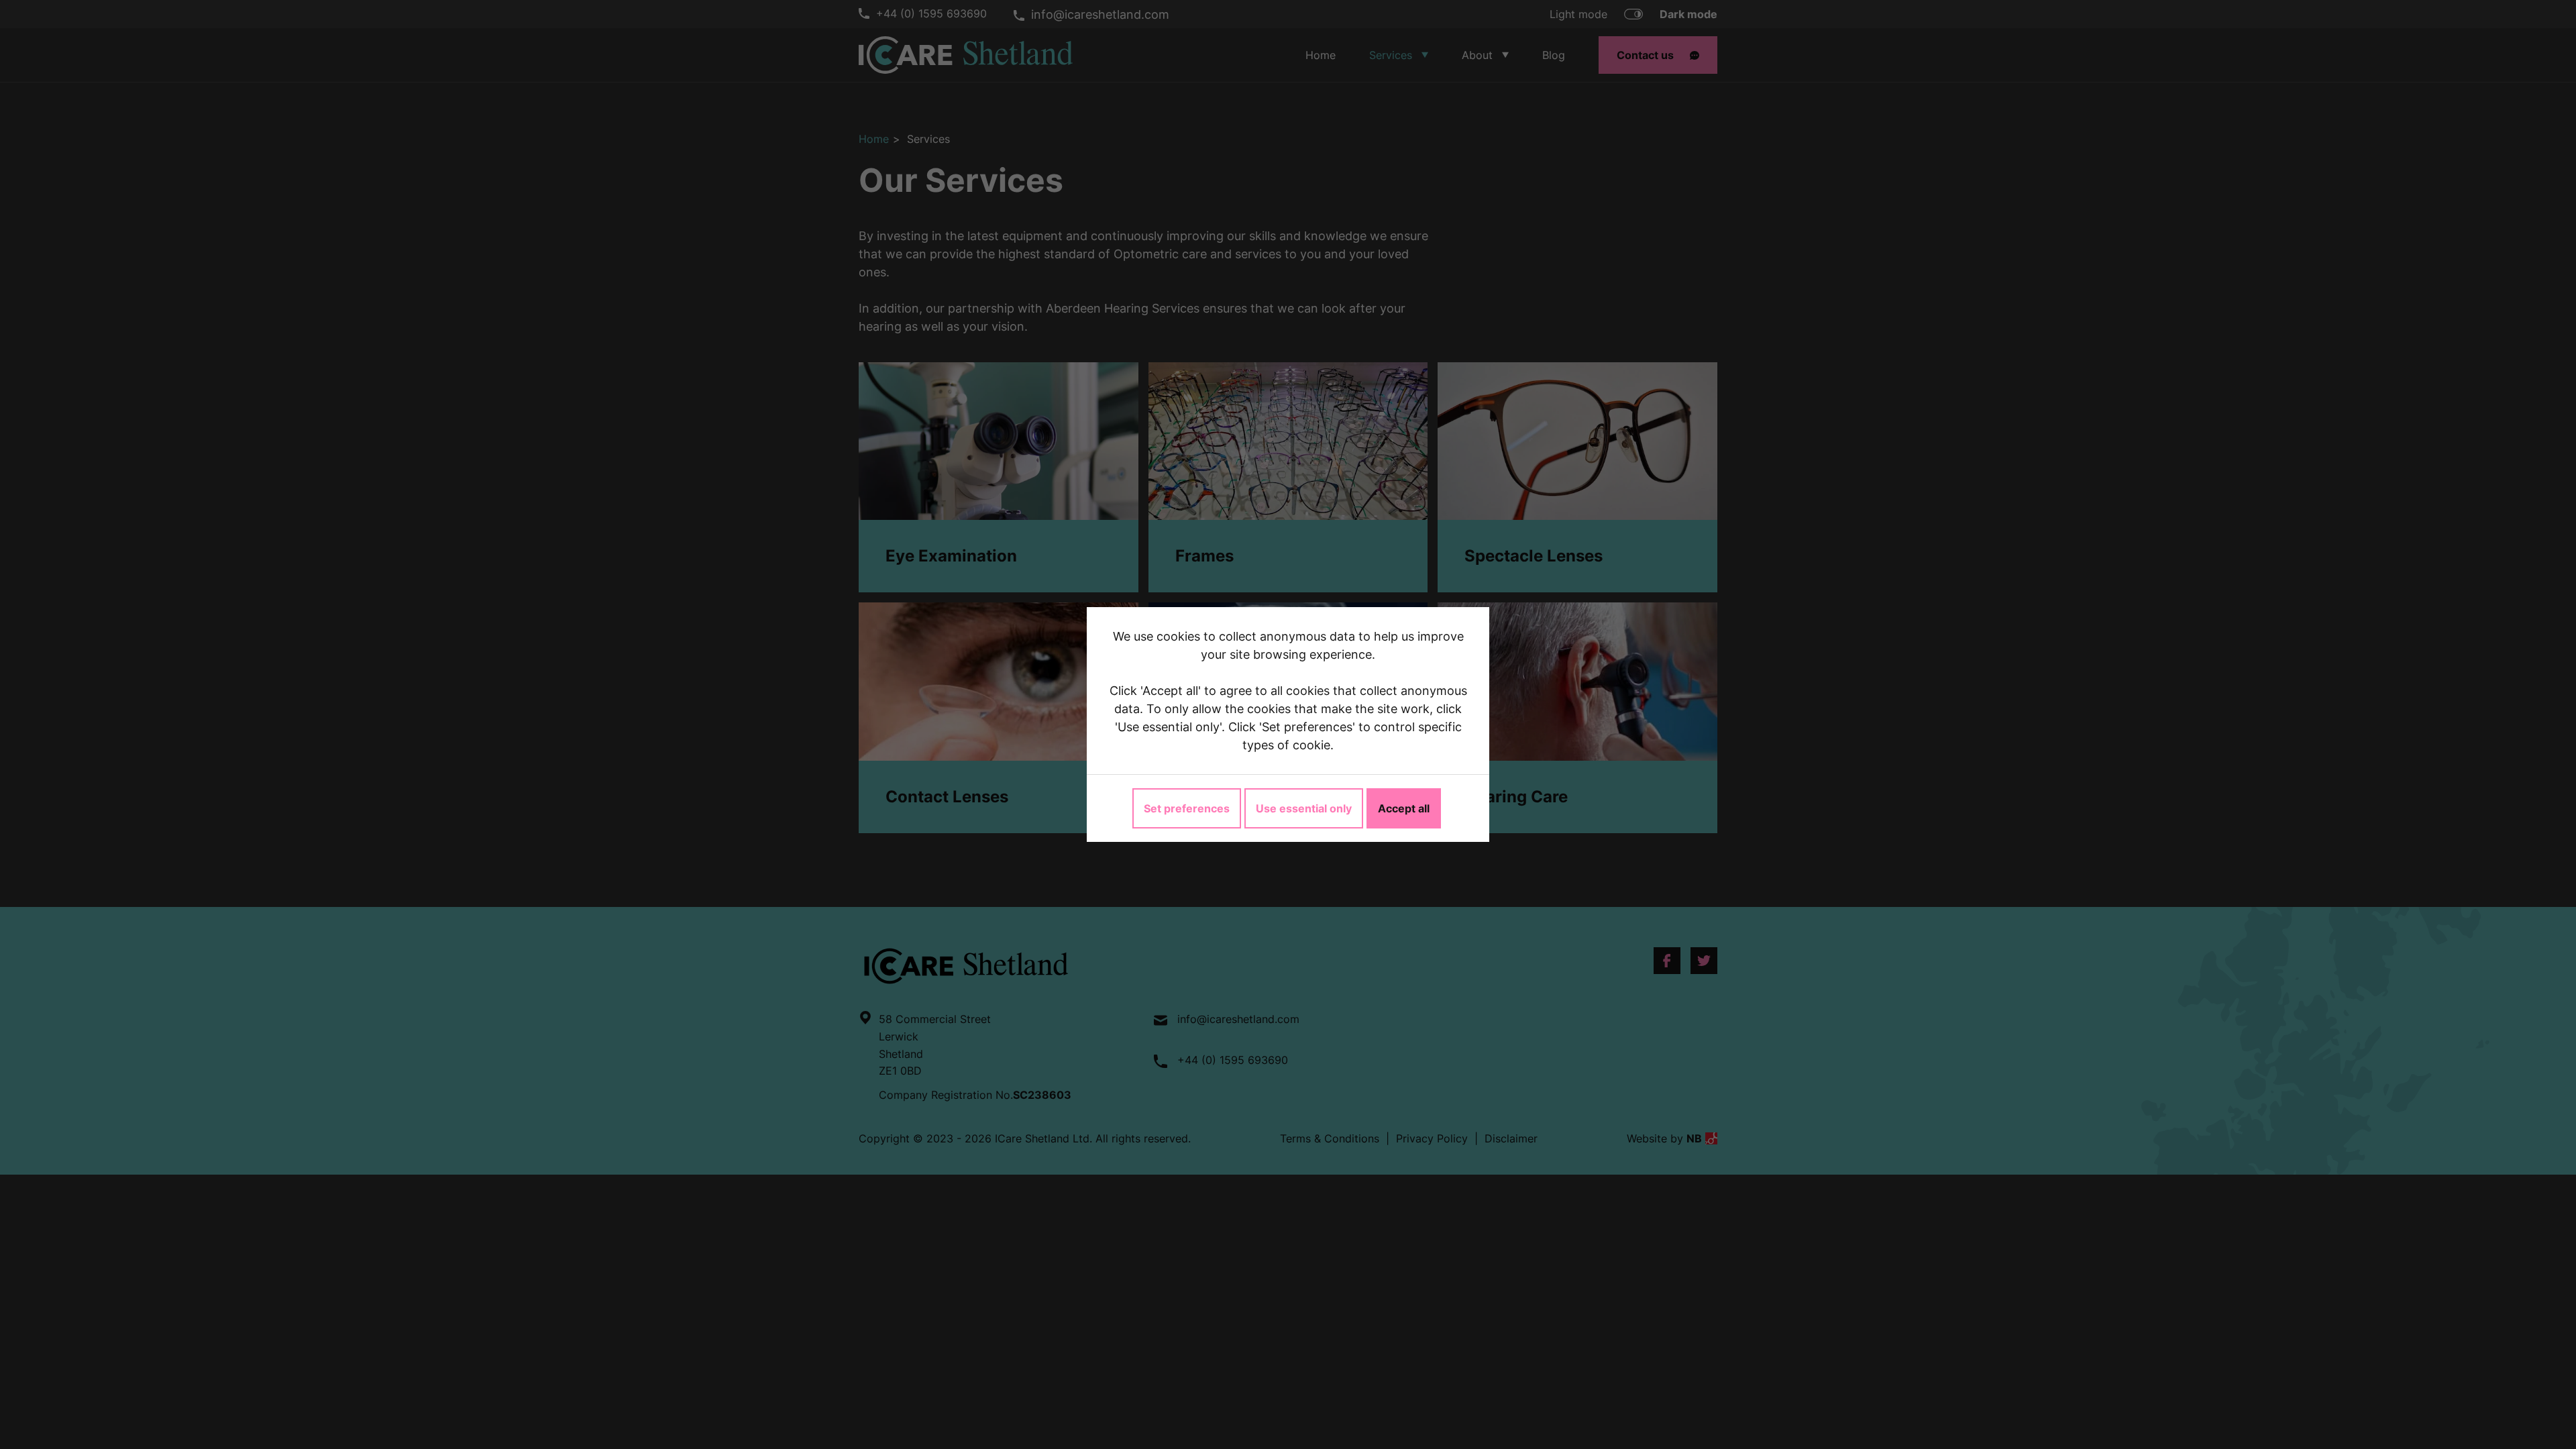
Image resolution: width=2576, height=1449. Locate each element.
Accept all (1404, 808)
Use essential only (1304, 808)
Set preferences (1187, 808)
